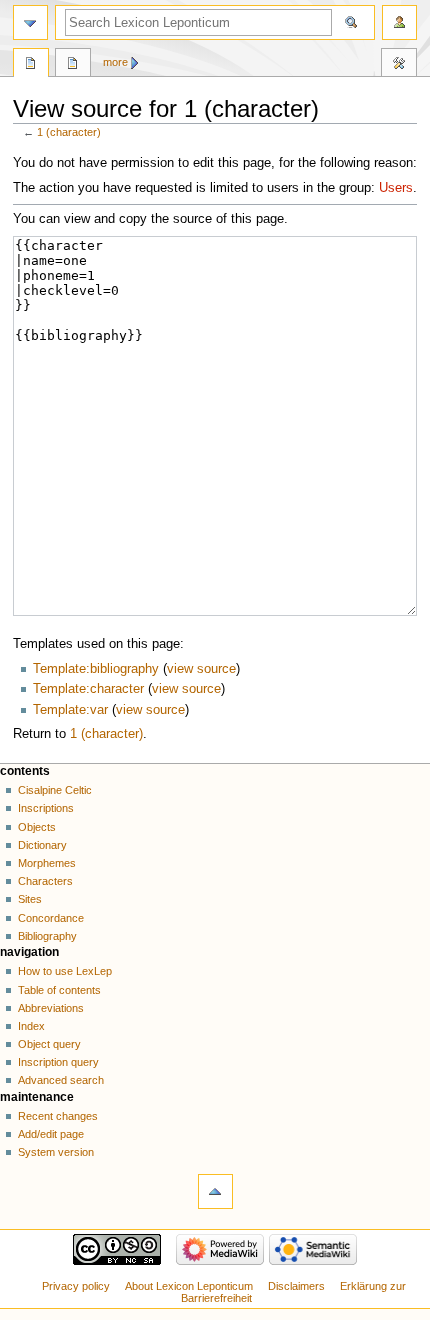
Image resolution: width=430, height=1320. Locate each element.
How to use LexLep (65, 971)
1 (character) (69, 132)
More (115, 62)
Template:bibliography (96, 669)
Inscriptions (46, 808)
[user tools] (399, 22)
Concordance (51, 918)
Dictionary (42, 845)
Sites (30, 899)
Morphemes (47, 863)
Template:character (88, 689)
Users (396, 188)
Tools (399, 65)
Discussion (73, 65)
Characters (45, 881)
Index (31, 1026)
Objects (37, 827)
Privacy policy (76, 1286)
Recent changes (58, 1116)
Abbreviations (51, 1008)
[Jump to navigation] (30, 22)
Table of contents (59, 990)
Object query (49, 1044)
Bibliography (47, 936)
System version (56, 1152)
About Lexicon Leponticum (189, 1286)
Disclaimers (296, 1286)
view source (201, 669)
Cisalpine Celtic (55, 790)
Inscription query (58, 1062)
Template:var (70, 710)
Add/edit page (51, 1134)
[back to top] (215, 1191)
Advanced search (61, 1080)
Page (31, 65)
